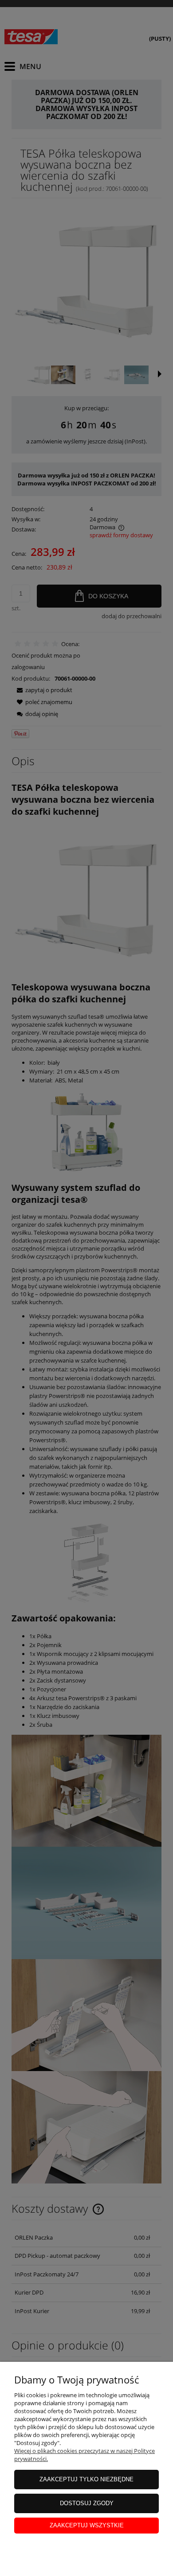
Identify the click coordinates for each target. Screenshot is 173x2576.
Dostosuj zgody (87, 2503)
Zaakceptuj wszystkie (87, 2525)
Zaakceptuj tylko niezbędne (86, 2479)
